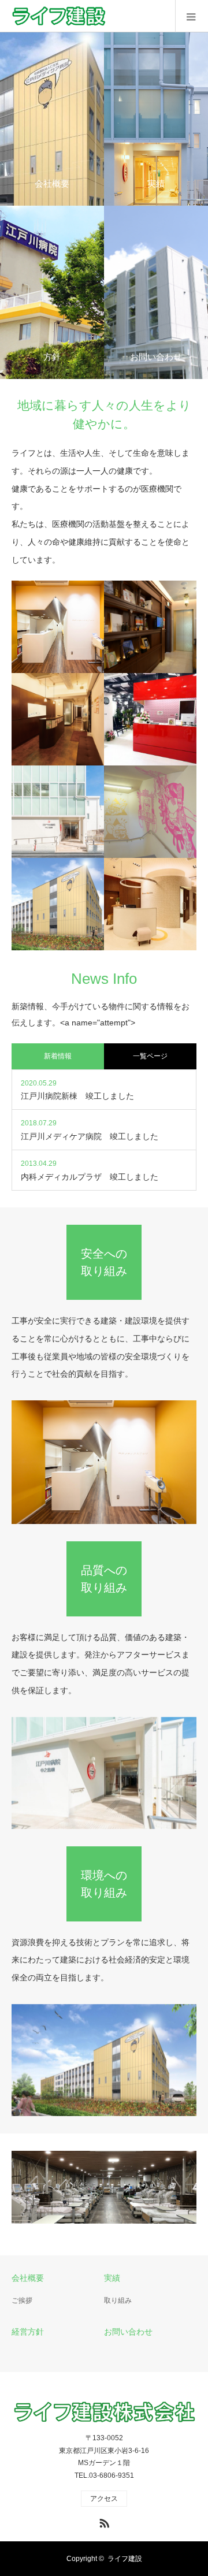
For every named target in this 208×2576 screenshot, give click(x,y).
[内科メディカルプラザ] (58, 627)
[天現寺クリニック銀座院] (58, 719)
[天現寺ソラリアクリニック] (150, 627)
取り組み (118, 2300)
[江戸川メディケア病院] (58, 904)
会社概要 (28, 2278)
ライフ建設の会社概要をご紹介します (50, 119)
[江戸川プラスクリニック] (150, 904)
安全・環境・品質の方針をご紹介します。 (50, 292)
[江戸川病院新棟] (58, 812)
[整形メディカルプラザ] (150, 719)
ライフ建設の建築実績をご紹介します (154, 119)
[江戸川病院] (150, 812)
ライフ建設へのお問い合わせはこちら (154, 292)
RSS (103, 2521)
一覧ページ (150, 1056)
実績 (112, 2278)
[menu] (192, 16)
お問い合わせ (128, 2332)
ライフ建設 (125, 2559)
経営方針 (28, 2332)
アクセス (104, 2499)
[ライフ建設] (108, 16)
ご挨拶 (22, 2300)
